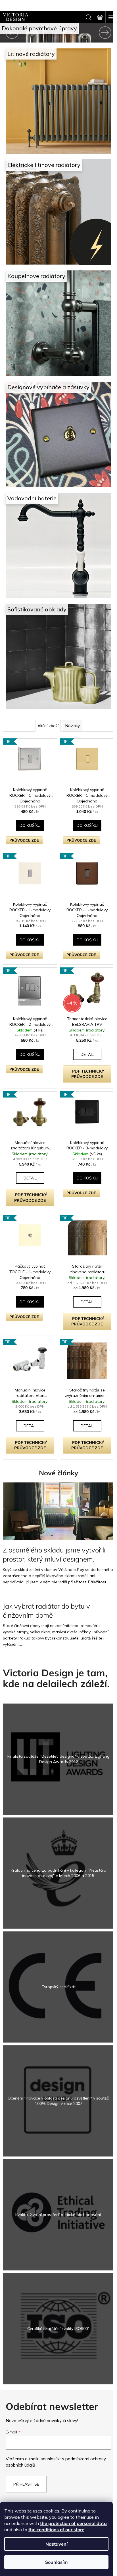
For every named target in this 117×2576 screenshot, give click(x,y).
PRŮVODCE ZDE (24, 813)
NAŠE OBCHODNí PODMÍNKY (56, 2483)
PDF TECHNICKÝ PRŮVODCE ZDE (84, 1046)
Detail (84, 1024)
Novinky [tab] (70, 700)
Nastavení (57, 2544)
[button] (9, 33)
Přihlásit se (26, 2450)
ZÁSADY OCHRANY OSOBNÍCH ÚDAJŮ (57, 2492)
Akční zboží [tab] (46, 700)
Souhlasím (56, 2562)
